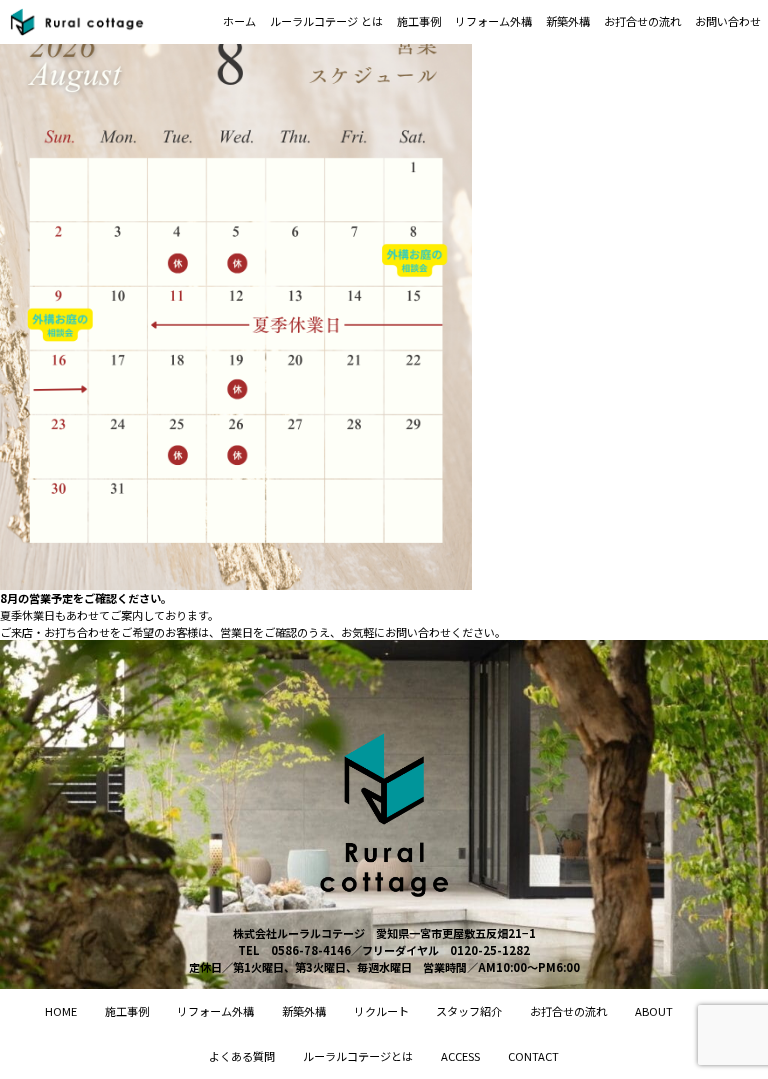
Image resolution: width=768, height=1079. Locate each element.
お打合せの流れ (642, 21)
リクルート (381, 1011)
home (61, 1011)
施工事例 (419, 21)
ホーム (239, 21)
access (460, 1056)
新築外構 (568, 21)
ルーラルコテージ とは (326, 21)
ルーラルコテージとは (358, 1056)
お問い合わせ (728, 21)
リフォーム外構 (493, 21)
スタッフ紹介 (469, 1011)
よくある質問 (242, 1056)
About (654, 1011)
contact (533, 1056)
